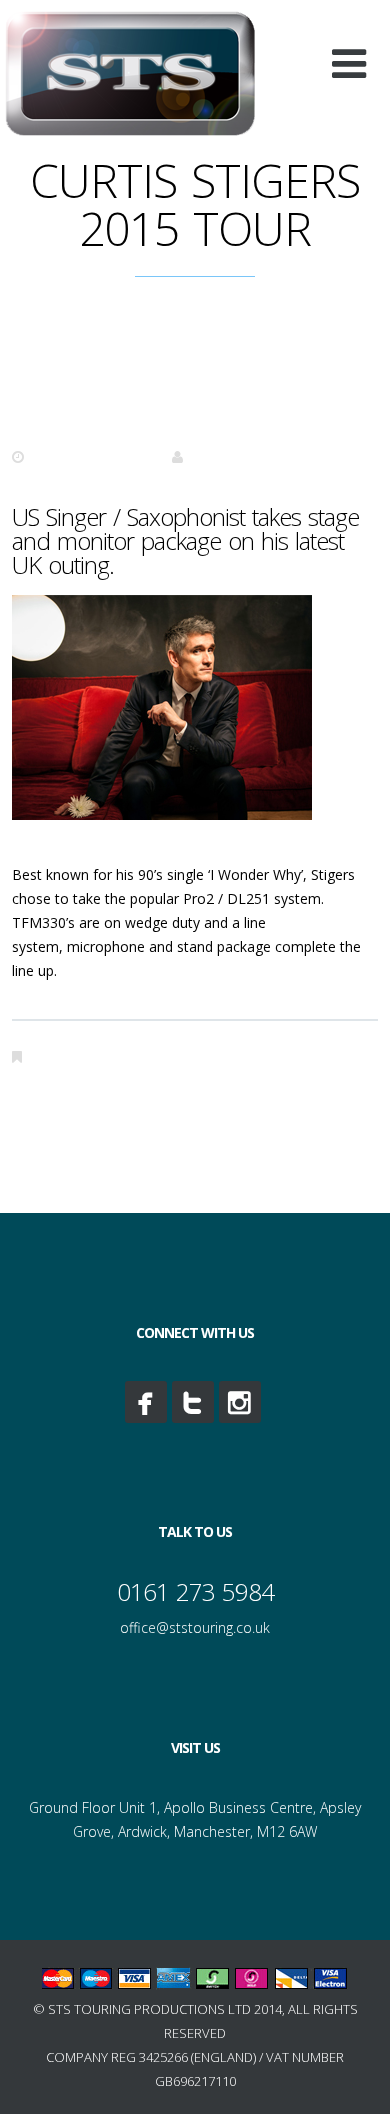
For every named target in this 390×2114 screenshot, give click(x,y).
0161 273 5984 (195, 1591)
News (50, 1056)
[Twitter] (193, 1402)
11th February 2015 (93, 456)
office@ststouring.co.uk (195, 1627)
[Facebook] (146, 1402)
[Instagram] (240, 1402)
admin (209, 456)
